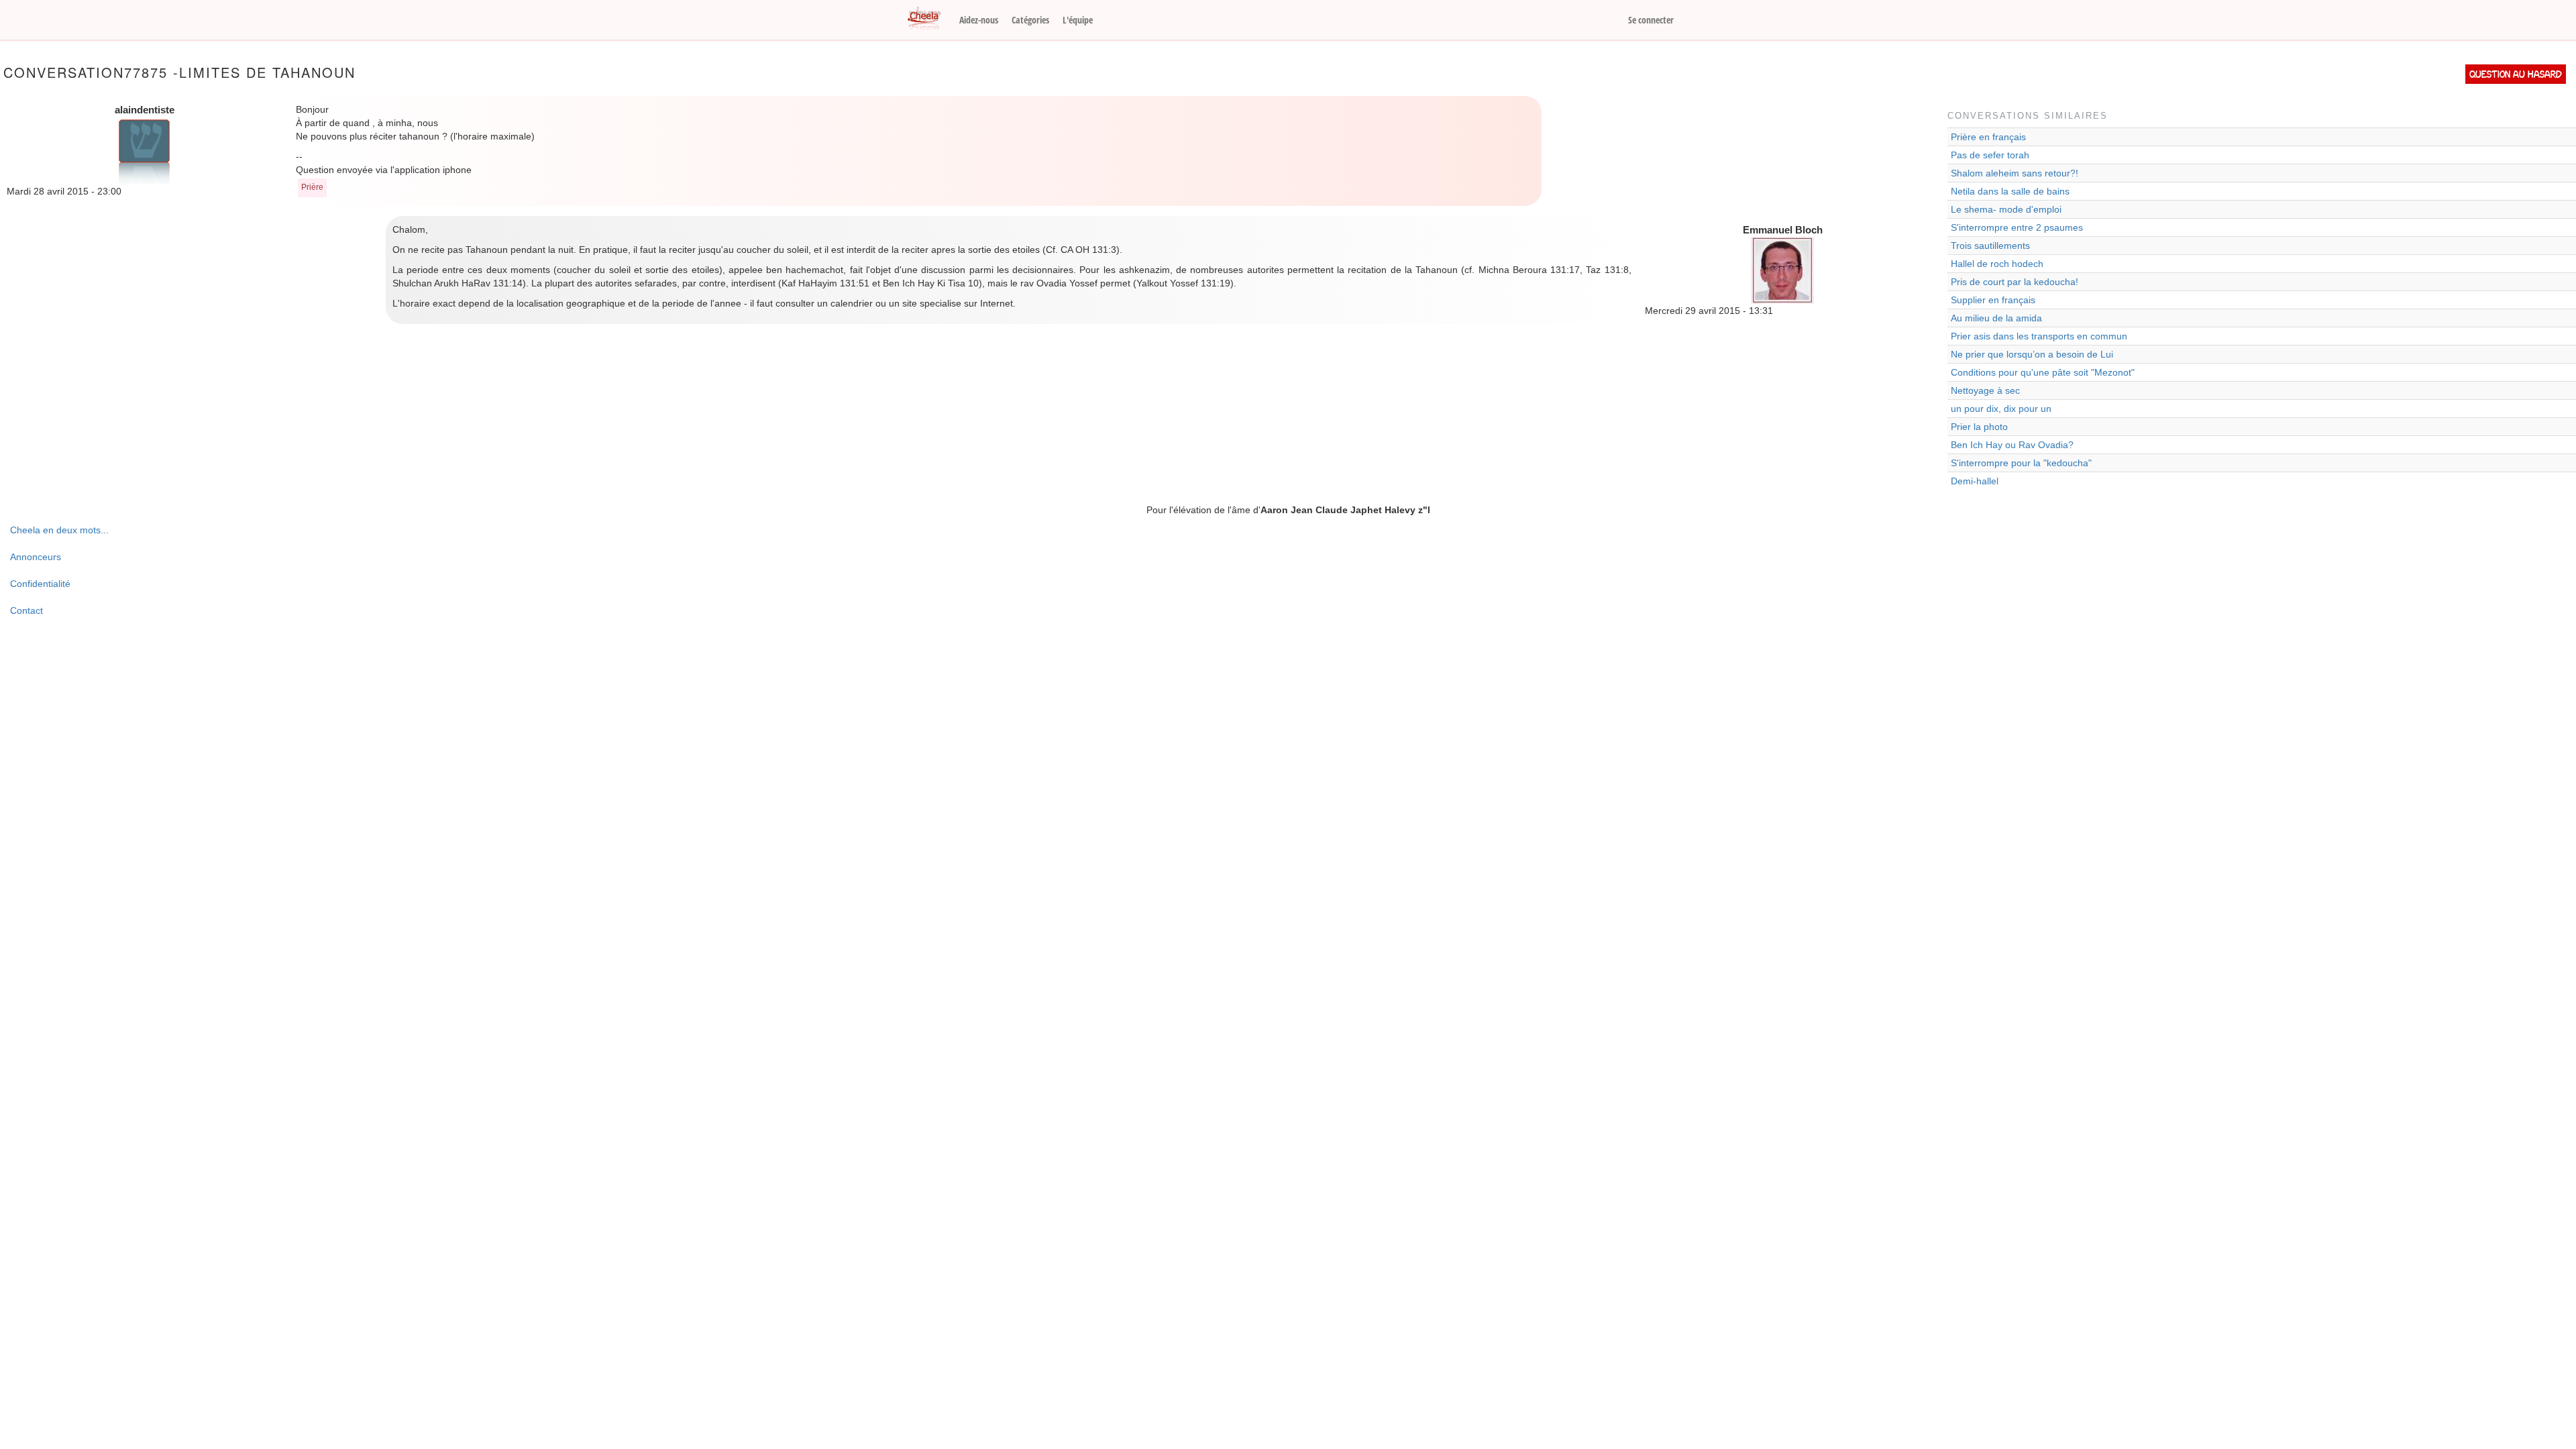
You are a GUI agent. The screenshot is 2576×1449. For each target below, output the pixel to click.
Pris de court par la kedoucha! (2015, 282)
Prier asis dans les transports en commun (2039, 336)
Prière (312, 187)
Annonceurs (36, 557)
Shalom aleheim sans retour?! (2015, 173)
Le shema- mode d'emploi (2006, 209)
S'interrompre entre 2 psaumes (2017, 227)
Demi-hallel (1975, 481)
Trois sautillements (1990, 246)
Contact (26, 610)
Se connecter (1651, 20)
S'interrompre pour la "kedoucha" (2021, 463)
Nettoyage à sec (1985, 390)
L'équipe (1078, 20)
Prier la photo (1979, 427)
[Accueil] (929, 19)
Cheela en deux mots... (59, 530)
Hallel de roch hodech (1997, 264)
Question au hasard (2516, 74)
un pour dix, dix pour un (2001, 409)
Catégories (1030, 20)
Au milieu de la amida (1996, 318)
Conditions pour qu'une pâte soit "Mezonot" (2043, 372)
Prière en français (1988, 137)
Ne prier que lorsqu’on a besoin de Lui (2032, 354)
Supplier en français (1993, 300)
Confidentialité (40, 584)
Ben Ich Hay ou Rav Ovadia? (2012, 445)
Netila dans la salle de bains (2010, 191)
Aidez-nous (979, 20)
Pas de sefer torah (1990, 155)
